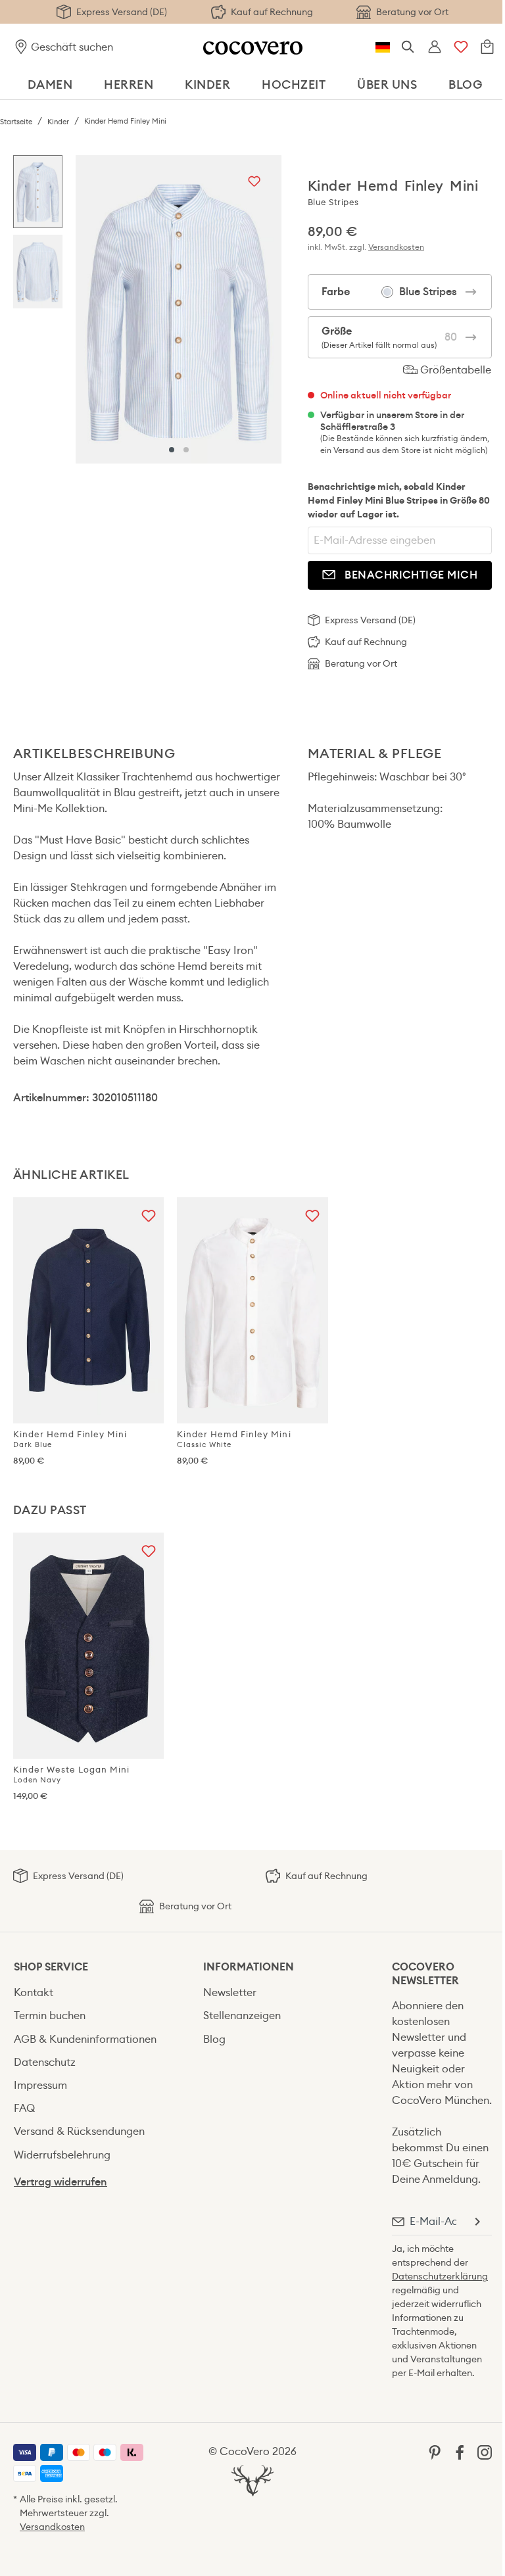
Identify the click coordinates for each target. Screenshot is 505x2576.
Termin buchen (50, 2015)
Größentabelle (454, 370)
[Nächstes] (268, 309)
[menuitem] (95, 1992)
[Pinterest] (435, 2451)
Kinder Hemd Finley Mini (70, 1439)
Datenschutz (45, 2062)
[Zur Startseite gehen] (253, 47)
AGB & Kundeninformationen (85, 2039)
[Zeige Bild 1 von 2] (172, 450)
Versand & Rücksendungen (79, 2131)
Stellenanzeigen (242, 2015)
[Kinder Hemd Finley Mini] (179, 309)
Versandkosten (396, 247)
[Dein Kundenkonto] (435, 47)
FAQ (24, 2108)
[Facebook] (460, 2451)
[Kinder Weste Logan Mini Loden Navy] (88, 1646)
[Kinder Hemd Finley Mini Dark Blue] (88, 1310)
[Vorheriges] (89, 309)
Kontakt (34, 1992)
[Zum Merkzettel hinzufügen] (254, 182)
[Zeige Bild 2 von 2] (186, 450)
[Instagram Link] (485, 2451)
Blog (214, 2039)
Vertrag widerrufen (60, 2182)
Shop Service (51, 1967)
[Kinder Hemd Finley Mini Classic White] (252, 1310)
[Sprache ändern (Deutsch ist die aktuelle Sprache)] (383, 47)
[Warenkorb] (487, 47)
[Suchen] (408, 47)
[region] (147, 309)
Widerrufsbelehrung (62, 2155)
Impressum (40, 2085)
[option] (38, 195)
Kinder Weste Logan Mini (71, 1774)
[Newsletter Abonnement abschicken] (477, 2222)
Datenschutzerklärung (440, 2276)
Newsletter (230, 1992)
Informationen (249, 1967)
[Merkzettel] (461, 47)
